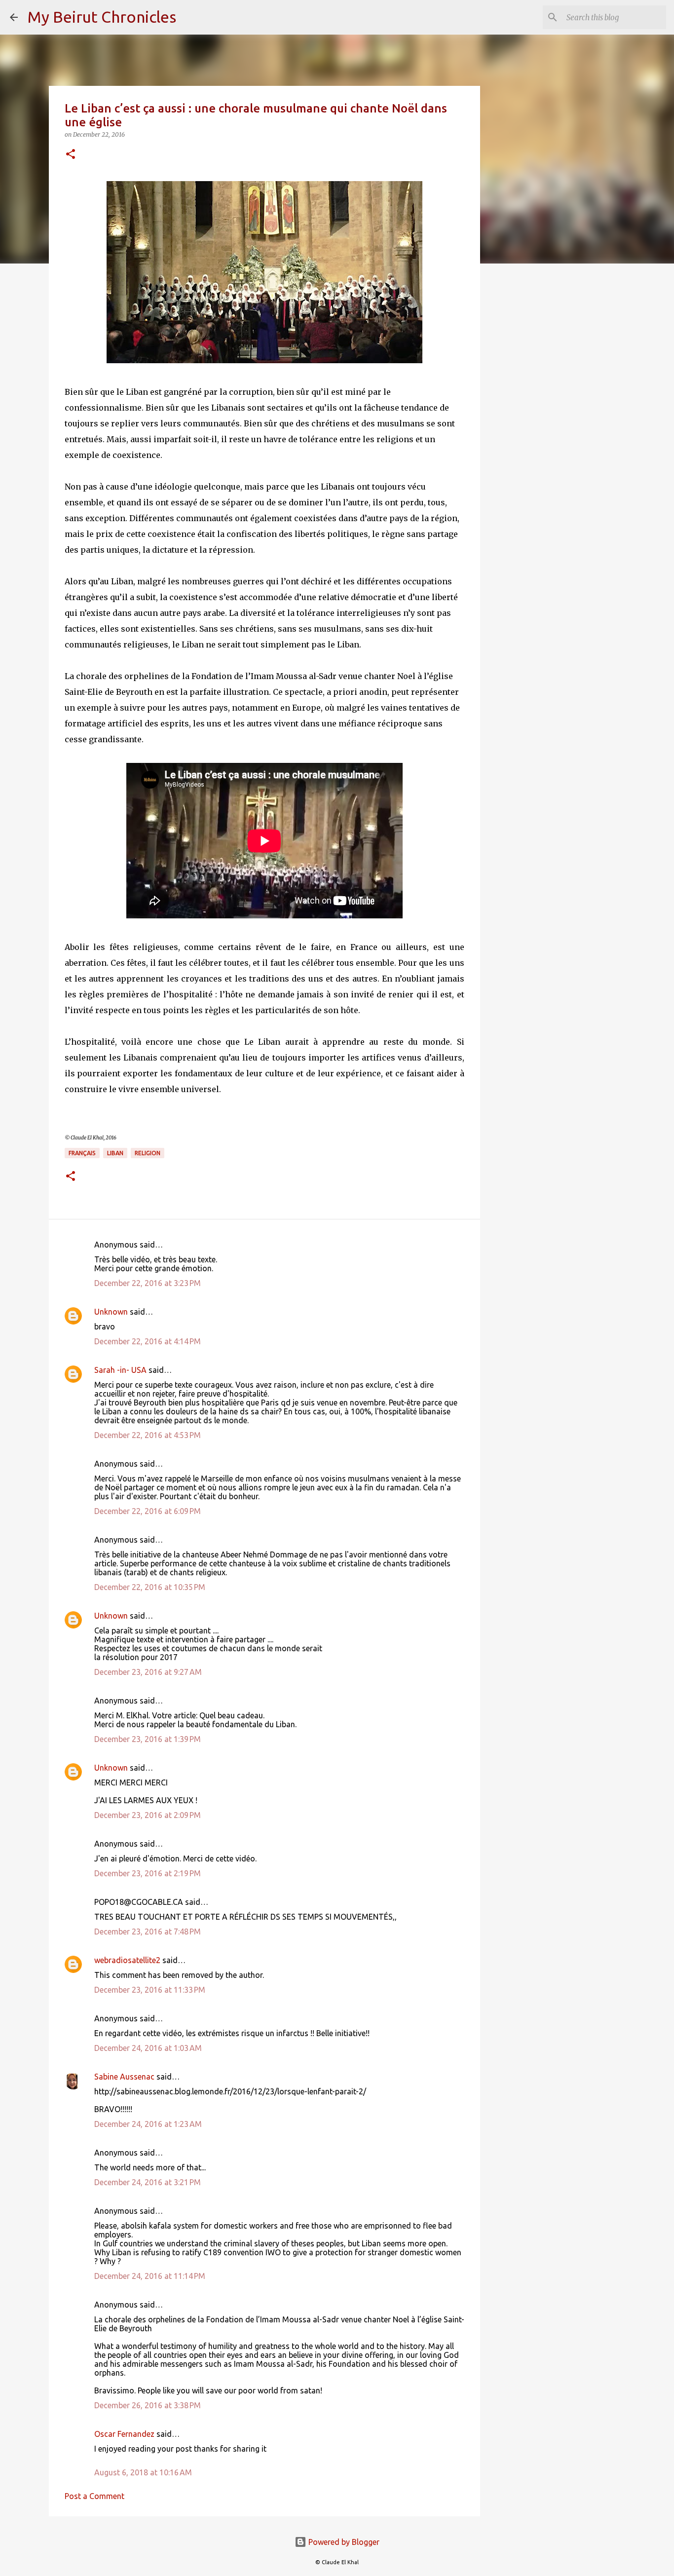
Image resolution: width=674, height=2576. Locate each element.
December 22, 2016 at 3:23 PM (148, 1283)
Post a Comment (94, 2496)
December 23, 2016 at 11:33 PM (150, 1990)
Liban (115, 1153)
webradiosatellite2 (127, 1960)
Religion (148, 1153)
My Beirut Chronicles (102, 17)
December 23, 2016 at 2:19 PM (148, 1873)
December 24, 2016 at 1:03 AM (148, 2048)
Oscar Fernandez (124, 2434)
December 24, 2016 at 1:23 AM (148, 2124)
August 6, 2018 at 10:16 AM (143, 2472)
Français (82, 1153)
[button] (71, 155)
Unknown (111, 1312)
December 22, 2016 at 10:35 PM (150, 1587)
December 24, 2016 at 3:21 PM (148, 2182)
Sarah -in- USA (120, 1370)
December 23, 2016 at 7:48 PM (148, 1932)
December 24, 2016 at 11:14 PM (150, 2276)
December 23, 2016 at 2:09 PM (148, 1815)
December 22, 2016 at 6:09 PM (148, 1511)
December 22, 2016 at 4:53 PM (148, 1435)
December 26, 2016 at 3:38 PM (148, 2405)
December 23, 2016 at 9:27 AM (148, 1672)
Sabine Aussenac (124, 2077)
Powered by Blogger (343, 2542)
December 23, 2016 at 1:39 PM (148, 1739)
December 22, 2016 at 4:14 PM (148, 1341)
